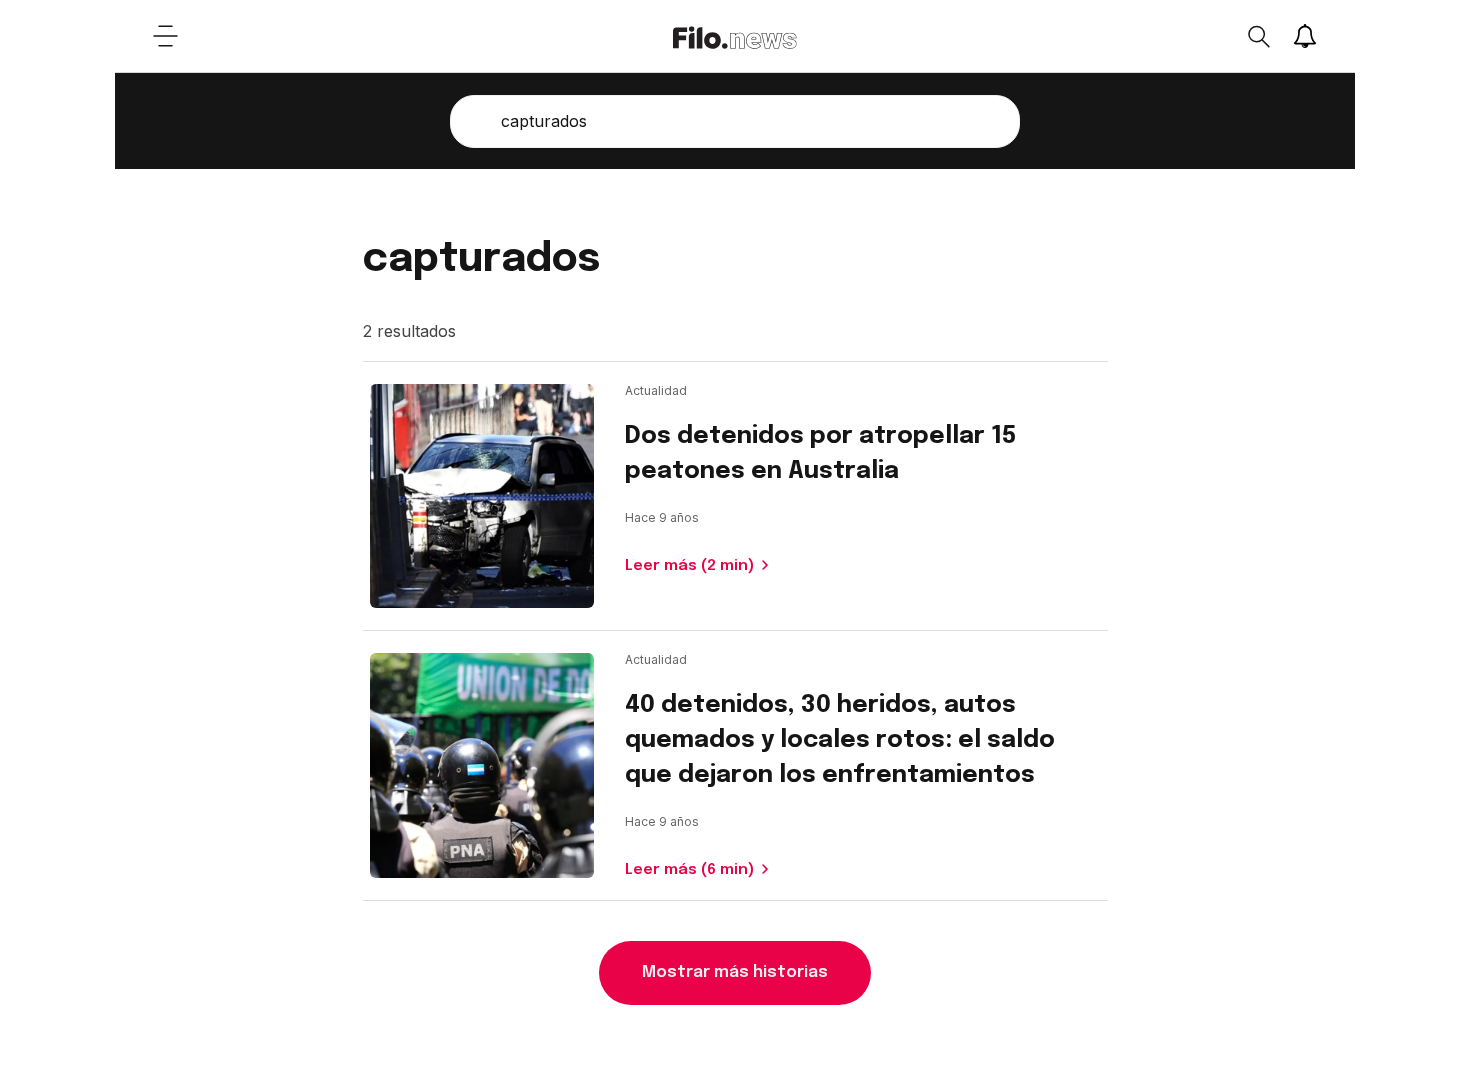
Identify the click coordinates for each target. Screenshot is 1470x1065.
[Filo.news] (735, 36)
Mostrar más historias (735, 972)
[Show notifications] (1305, 36)
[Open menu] (165, 36)
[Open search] (1258, 36)
